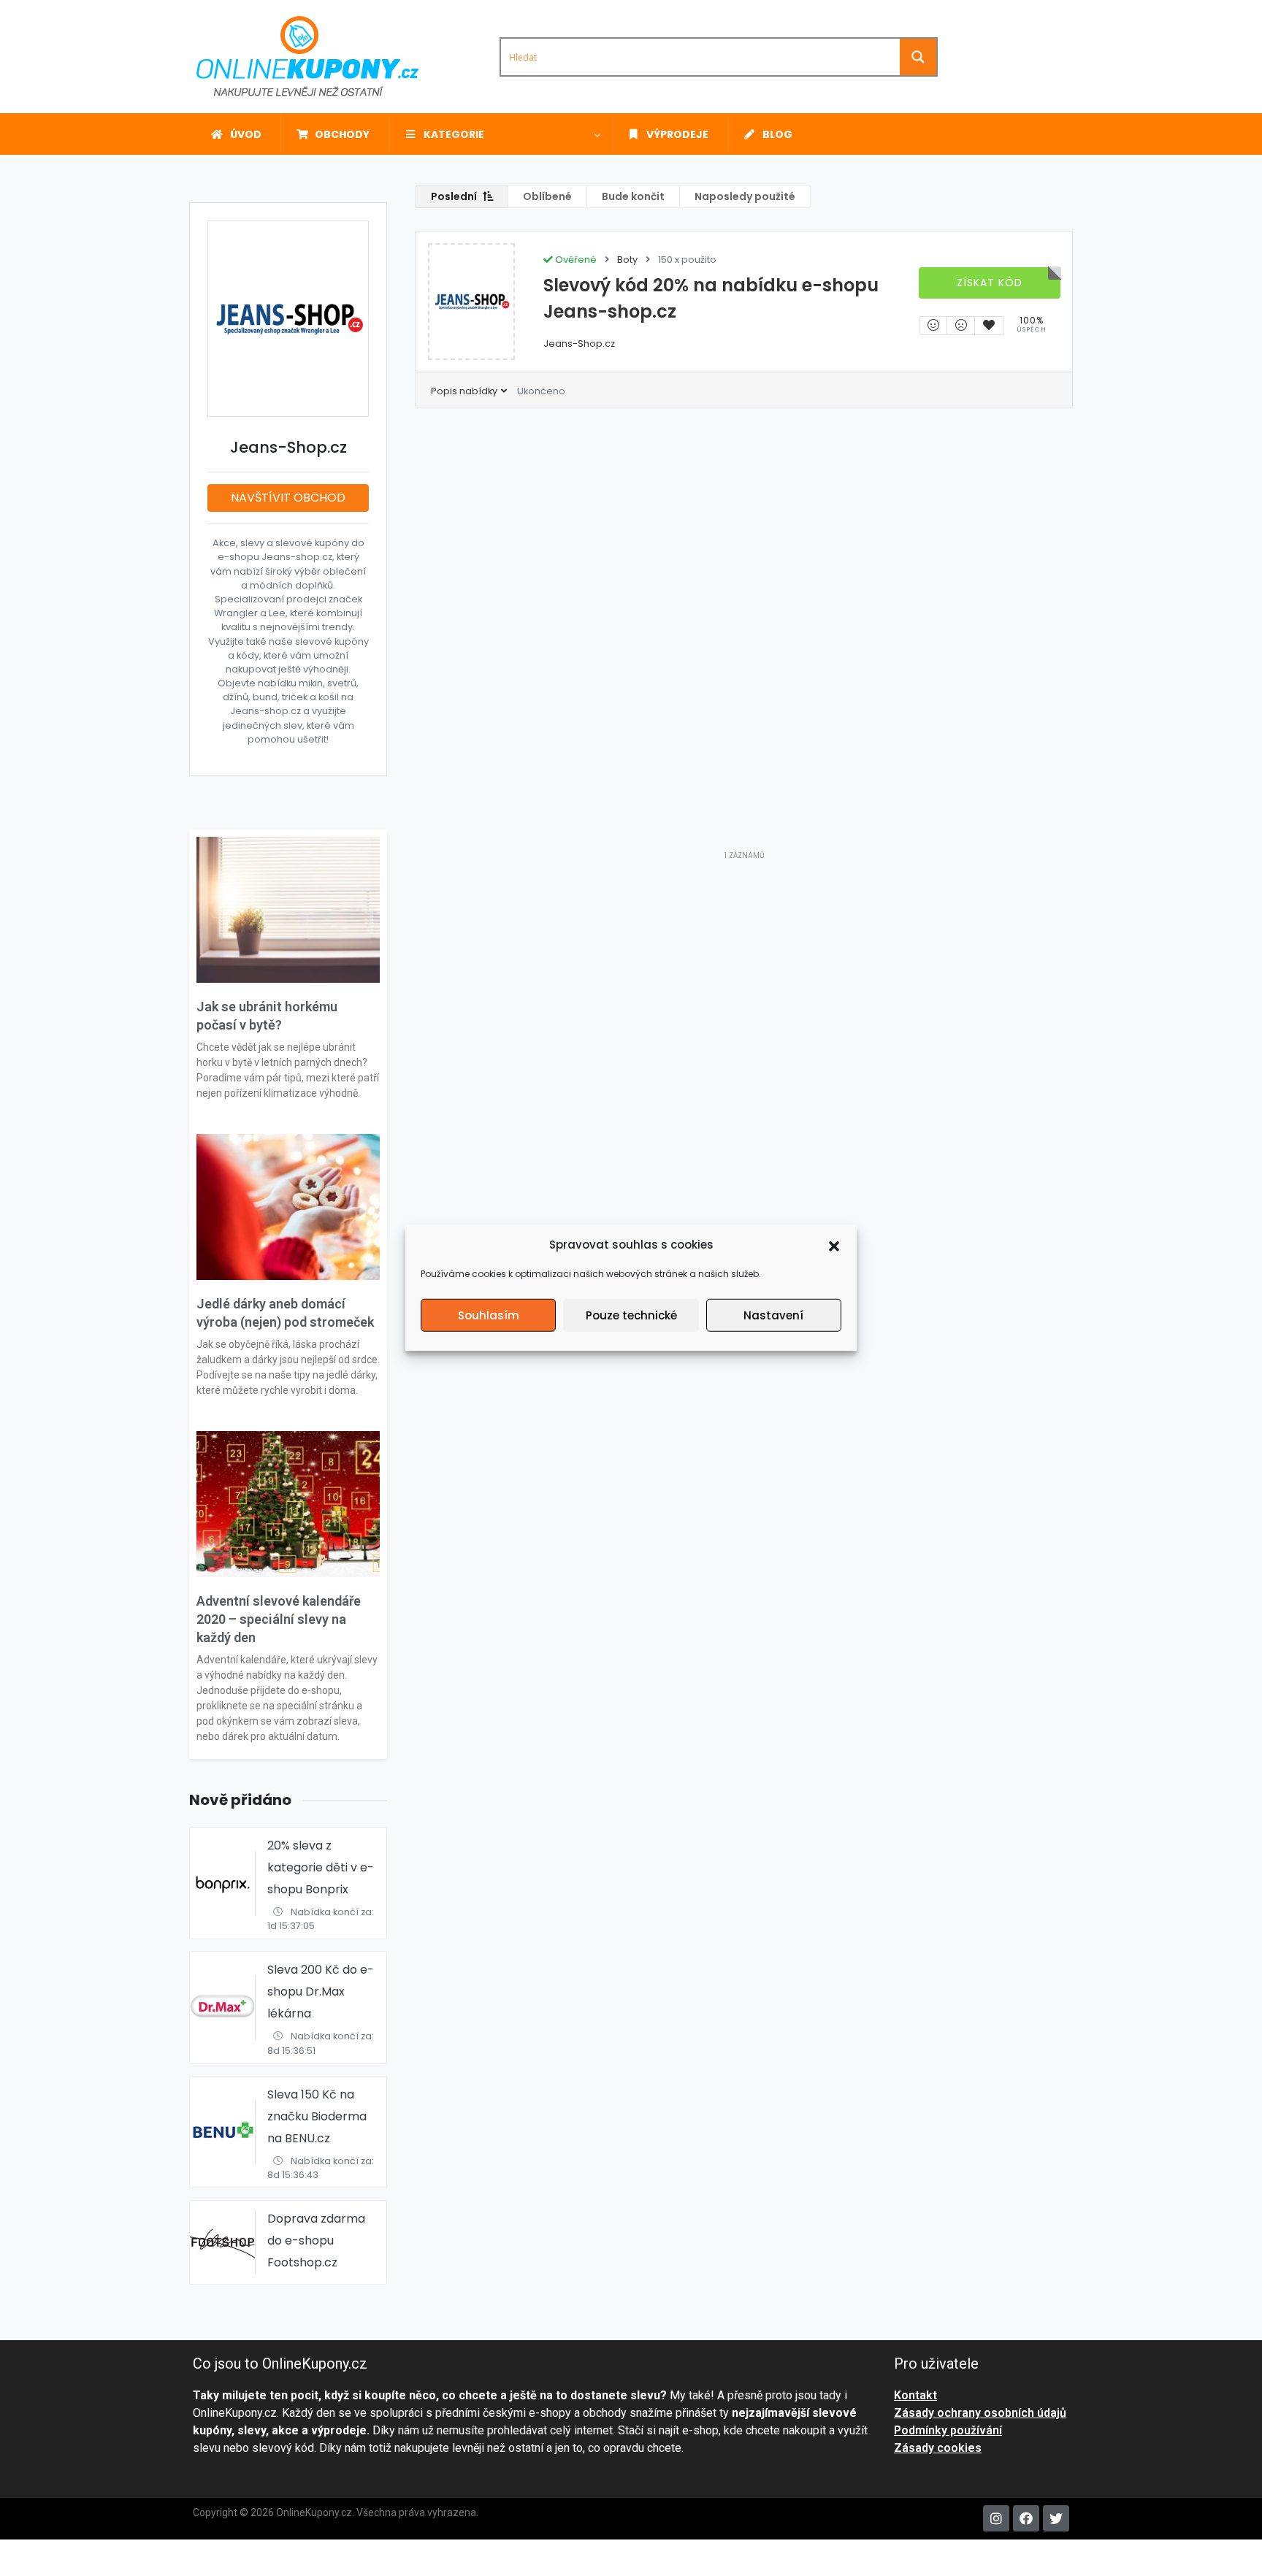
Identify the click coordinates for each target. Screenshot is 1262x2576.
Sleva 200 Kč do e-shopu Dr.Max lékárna (321, 1992)
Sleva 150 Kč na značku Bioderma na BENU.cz (317, 2116)
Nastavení (773, 1315)
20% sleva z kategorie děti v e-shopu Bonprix (321, 1867)
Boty (627, 260)
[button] (834, 1245)
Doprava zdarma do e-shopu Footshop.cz (316, 2240)
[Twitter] (1056, 2518)
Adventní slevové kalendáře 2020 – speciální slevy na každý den (279, 1619)
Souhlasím (489, 1315)
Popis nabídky (465, 391)
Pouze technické (631, 1315)
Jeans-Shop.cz (579, 344)
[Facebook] (1026, 2518)
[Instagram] (996, 2518)
